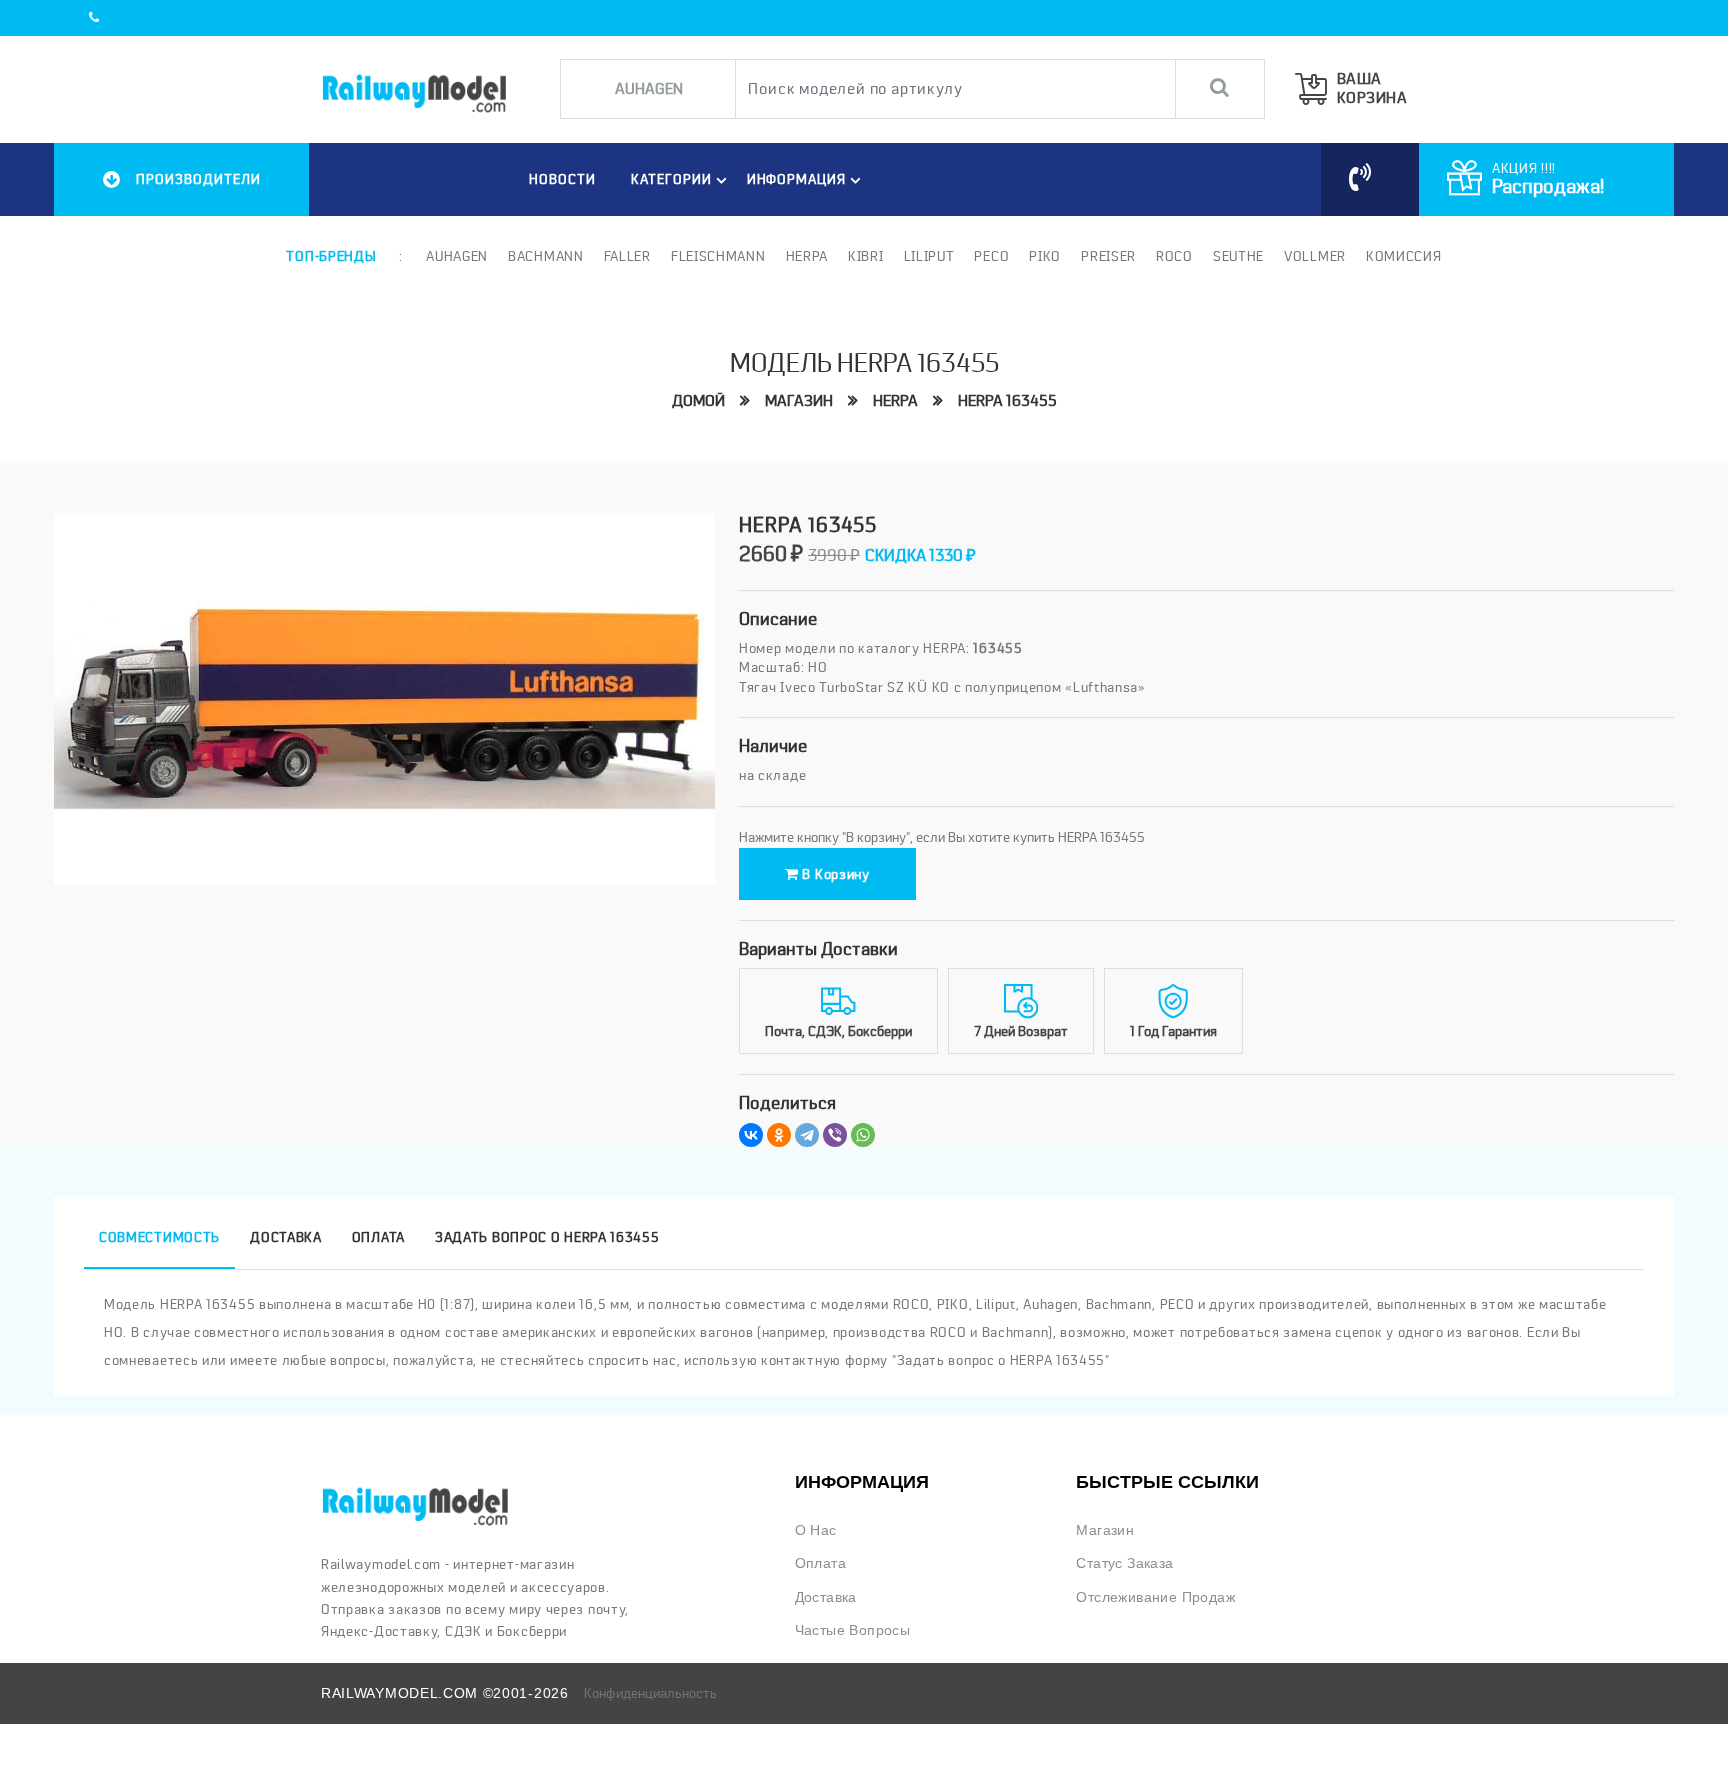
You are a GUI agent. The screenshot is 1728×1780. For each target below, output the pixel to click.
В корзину (834, 874)
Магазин (799, 401)
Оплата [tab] (378, 1237)
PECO (991, 256)
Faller (627, 256)
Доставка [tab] (286, 1237)
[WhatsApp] (863, 1135)
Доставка (826, 1597)
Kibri (866, 256)
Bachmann (546, 256)
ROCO (1174, 256)
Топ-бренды (331, 256)
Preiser (1108, 256)
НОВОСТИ (562, 179)
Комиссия (1404, 256)
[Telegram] (807, 1135)
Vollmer (1315, 256)
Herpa (807, 256)
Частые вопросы (853, 1630)
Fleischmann (718, 256)
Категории (671, 179)
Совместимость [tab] (159, 1237)
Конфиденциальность (650, 1693)
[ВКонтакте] (751, 1135)
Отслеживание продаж (1155, 1597)
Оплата (820, 1563)
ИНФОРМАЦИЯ (797, 179)
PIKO (1045, 256)
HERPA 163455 (1007, 401)
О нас (816, 1530)
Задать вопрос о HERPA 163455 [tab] (547, 1237)
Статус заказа (1124, 1563)
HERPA (895, 401)
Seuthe (1238, 256)
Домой (698, 401)
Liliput (929, 256)
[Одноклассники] (779, 1135)
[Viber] (835, 1135)
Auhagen (457, 256)
